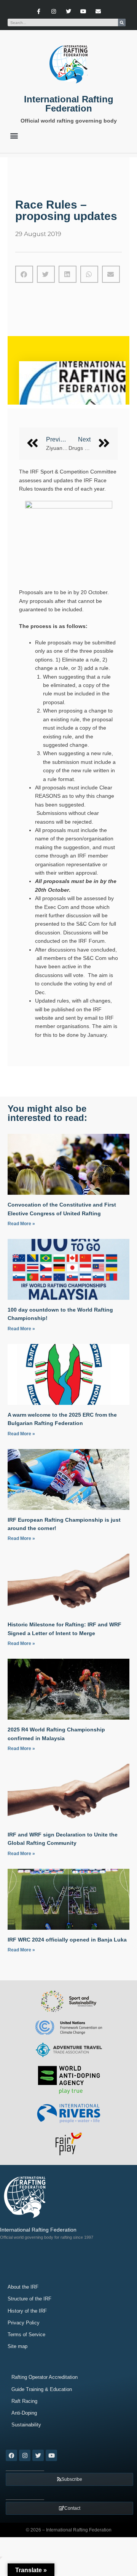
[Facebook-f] (39, 11)
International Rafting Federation (69, 104)
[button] (14, 135)
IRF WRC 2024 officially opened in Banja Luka (67, 1940)
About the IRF (23, 2287)
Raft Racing (24, 2401)
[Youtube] (84, 11)
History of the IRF (27, 2311)
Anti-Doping (24, 2413)
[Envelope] (98, 11)
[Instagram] (53, 11)
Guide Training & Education (42, 2389)
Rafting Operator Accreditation (45, 2377)
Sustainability (26, 2425)
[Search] (122, 22)
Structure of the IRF (29, 2299)
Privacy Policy (24, 2323)
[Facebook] (11, 2455)
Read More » (21, 1224)
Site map (18, 2346)
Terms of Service (26, 2334)
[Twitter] (68, 11)
